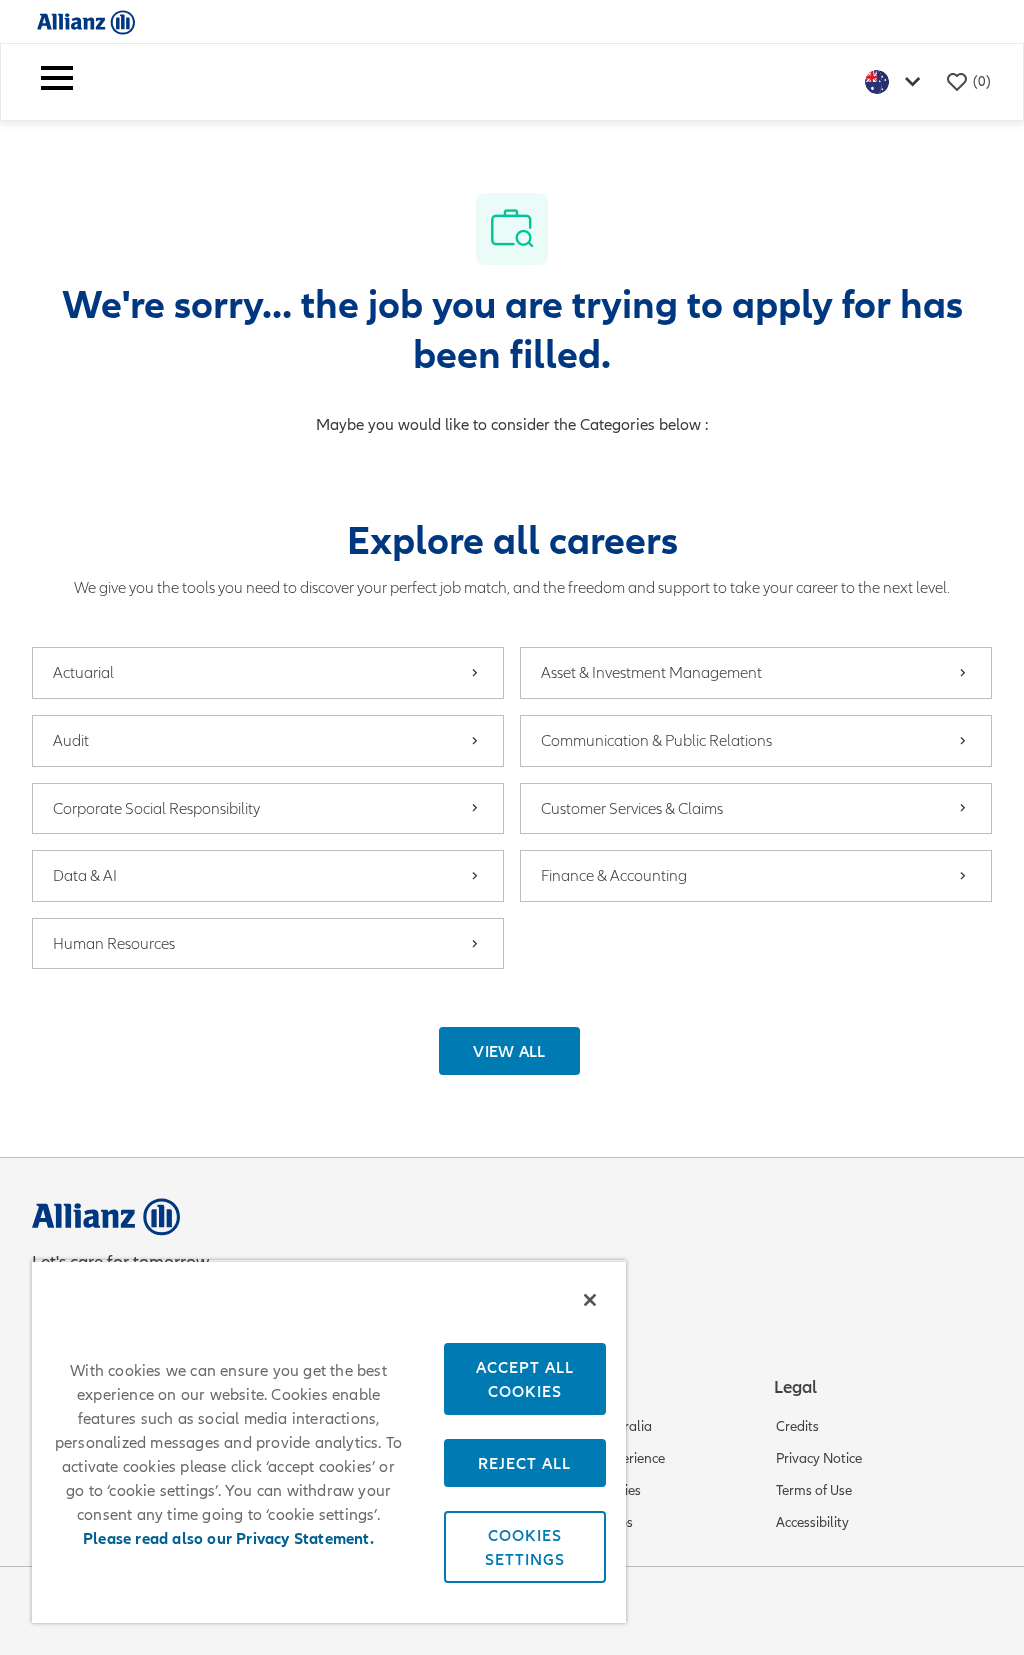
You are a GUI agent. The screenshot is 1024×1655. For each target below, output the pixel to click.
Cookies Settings (525, 1547)
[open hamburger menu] (57, 82)
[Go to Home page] (86, 21)
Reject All (524, 1463)
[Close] (590, 1300)
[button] (509, 1051)
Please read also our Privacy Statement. (228, 1539)
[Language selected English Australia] (897, 81)
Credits (797, 1426)
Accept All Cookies (525, 1379)
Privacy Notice (819, 1458)
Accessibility (812, 1522)
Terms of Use (814, 1490)
